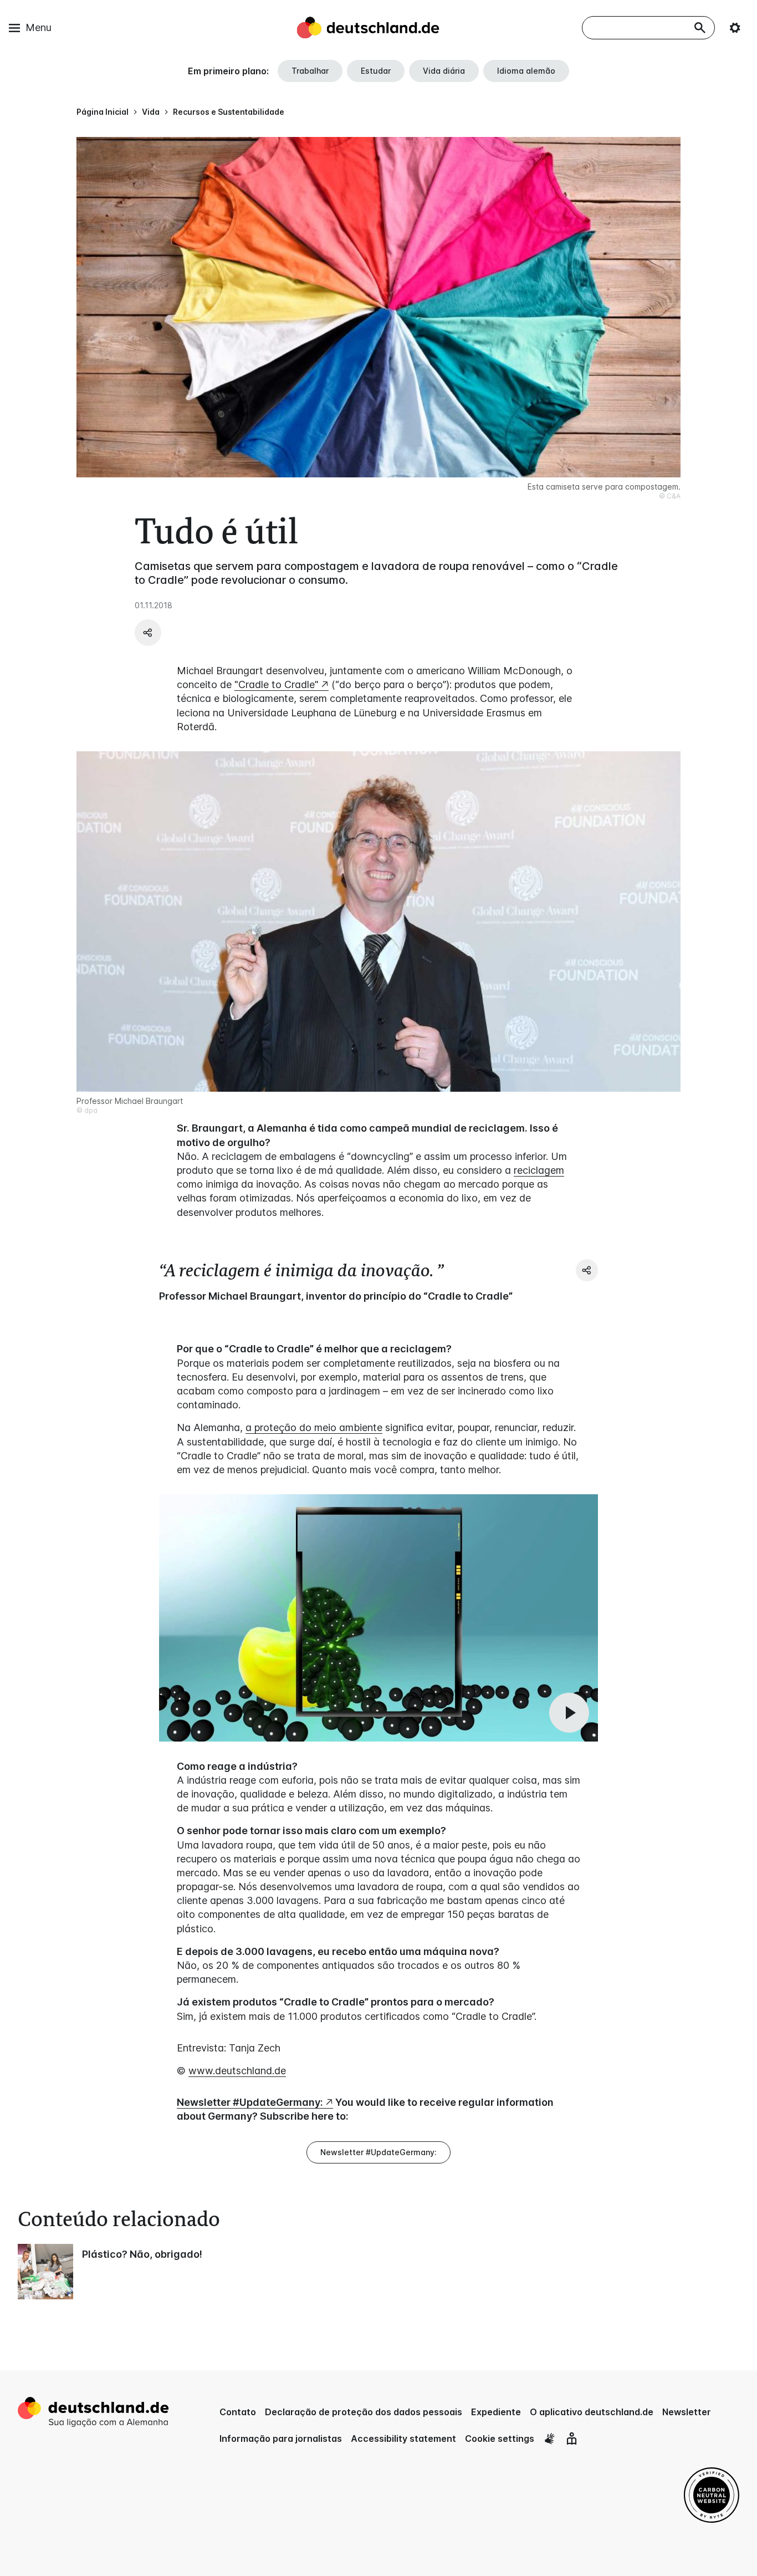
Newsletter (687, 2412)
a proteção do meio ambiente (314, 1427)
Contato (238, 2412)
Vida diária (444, 71)
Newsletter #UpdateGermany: (250, 2102)
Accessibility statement (403, 2438)
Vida (151, 112)
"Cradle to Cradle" (277, 684)
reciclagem (539, 1170)
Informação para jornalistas (281, 2438)
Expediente (496, 2412)
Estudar (376, 71)
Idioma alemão (526, 71)
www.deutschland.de (237, 2071)
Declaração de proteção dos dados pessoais (364, 2412)
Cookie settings (500, 2438)
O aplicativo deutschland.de (592, 2412)
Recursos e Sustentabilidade (229, 112)
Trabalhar (310, 71)
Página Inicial (103, 112)
